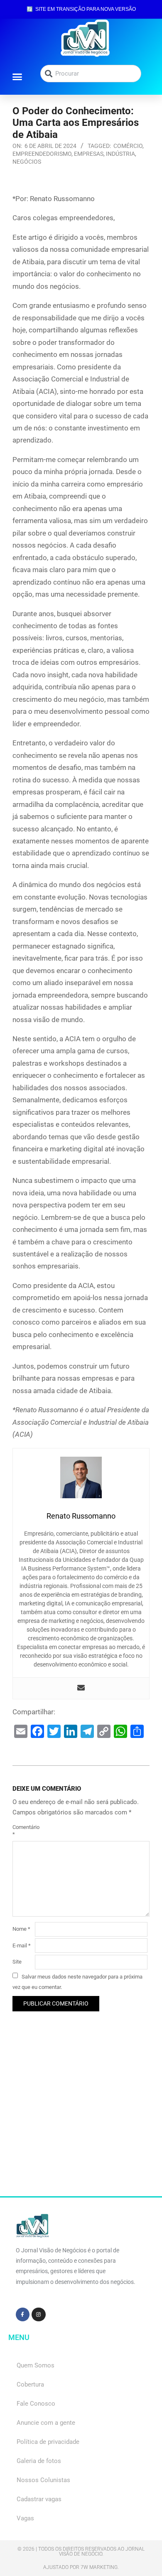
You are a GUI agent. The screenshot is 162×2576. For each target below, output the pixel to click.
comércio (128, 146)
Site (17, 1962)
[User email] (81, 1688)
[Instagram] (39, 2315)
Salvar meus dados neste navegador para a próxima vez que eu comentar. (77, 1981)
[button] (17, 76)
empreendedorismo (42, 154)
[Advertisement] (81, 2115)
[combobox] (91, 74)
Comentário (23, 1831)
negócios (27, 162)
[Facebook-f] (23, 2315)
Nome (21, 1929)
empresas (89, 154)
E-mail (22, 1946)
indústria (120, 154)
